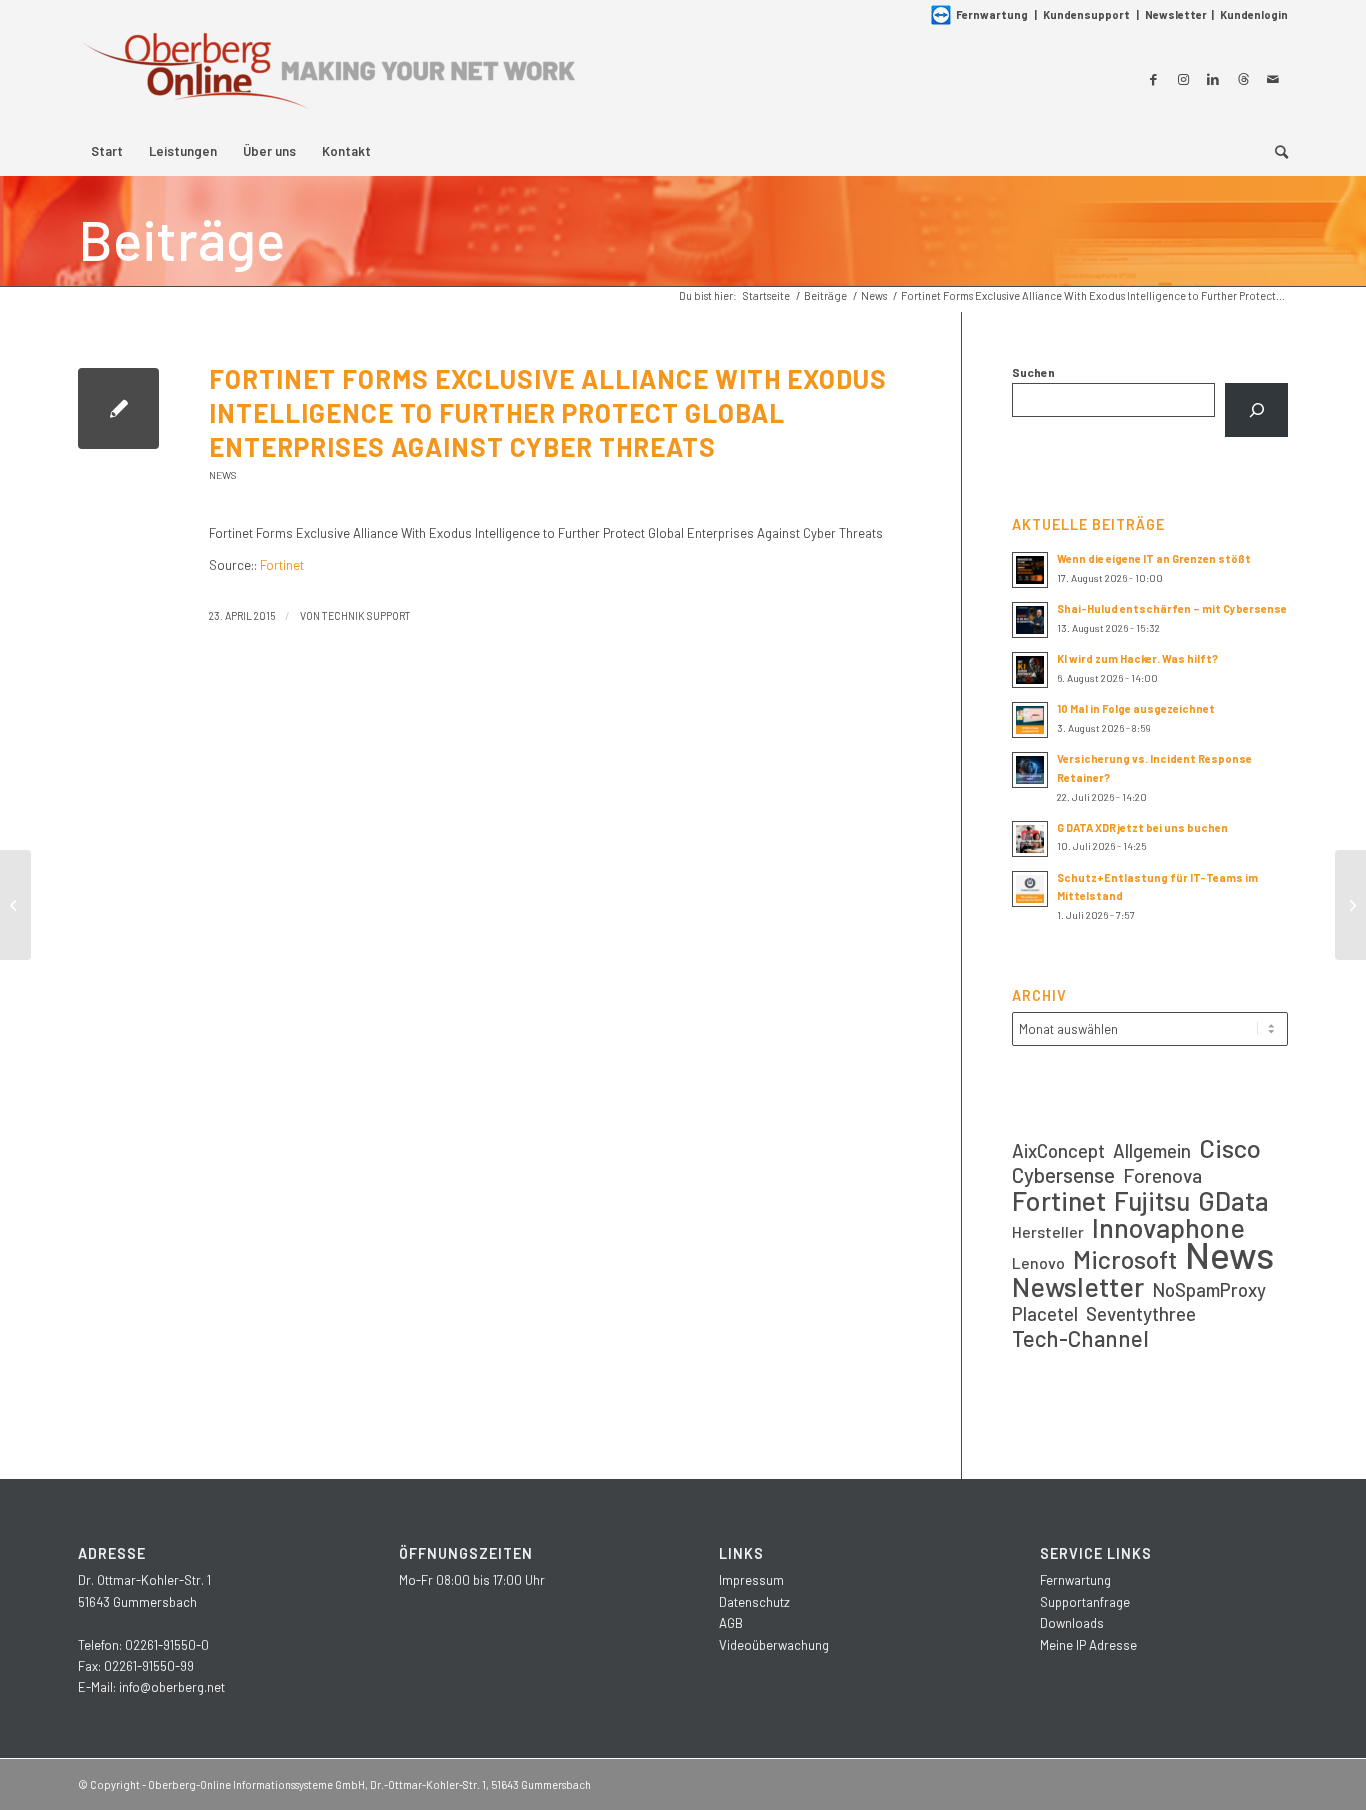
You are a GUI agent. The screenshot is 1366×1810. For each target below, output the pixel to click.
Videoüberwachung (774, 1645)
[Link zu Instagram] (1183, 79)
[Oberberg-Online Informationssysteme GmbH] (328, 78)
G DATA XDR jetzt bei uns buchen (1142, 827)
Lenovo (1038, 1262)
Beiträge (181, 239)
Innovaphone (1168, 1227)
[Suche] (1275, 151)
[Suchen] (1256, 410)
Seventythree (1141, 1313)
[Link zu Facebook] (1153, 79)
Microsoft (1125, 1259)
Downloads (1072, 1623)
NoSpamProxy (1209, 1289)
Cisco (1230, 1147)
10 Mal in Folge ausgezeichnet (1136, 708)
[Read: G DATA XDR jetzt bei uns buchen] (1030, 839)
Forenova (1162, 1175)
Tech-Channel (1080, 1338)
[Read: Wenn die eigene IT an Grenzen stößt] (1030, 570)
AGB (731, 1623)
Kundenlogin (1254, 14)
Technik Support (366, 615)
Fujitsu (1152, 1200)
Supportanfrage (1085, 1602)
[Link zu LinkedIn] (1213, 79)
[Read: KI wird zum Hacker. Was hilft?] (1030, 670)
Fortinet (282, 565)
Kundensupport (1086, 14)
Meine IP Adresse (1088, 1645)
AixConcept (1058, 1150)
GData (1233, 1200)
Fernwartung (992, 14)
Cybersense (1063, 1174)
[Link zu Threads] (1243, 79)
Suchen (1033, 372)
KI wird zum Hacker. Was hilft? (1137, 658)
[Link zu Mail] (1273, 79)
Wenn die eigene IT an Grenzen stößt (1154, 558)
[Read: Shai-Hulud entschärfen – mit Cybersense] (1030, 620)
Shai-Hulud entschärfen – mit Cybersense (1172, 608)
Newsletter (1176, 14)
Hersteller (1048, 1231)
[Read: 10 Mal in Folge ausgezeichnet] (1030, 720)
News (223, 475)
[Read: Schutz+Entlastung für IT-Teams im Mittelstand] (1030, 889)
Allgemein (1152, 1150)
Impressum (751, 1580)
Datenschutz (754, 1602)
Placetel (1045, 1313)
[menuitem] (107, 151)
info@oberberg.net (172, 1687)
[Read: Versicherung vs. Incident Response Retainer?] (1030, 770)
